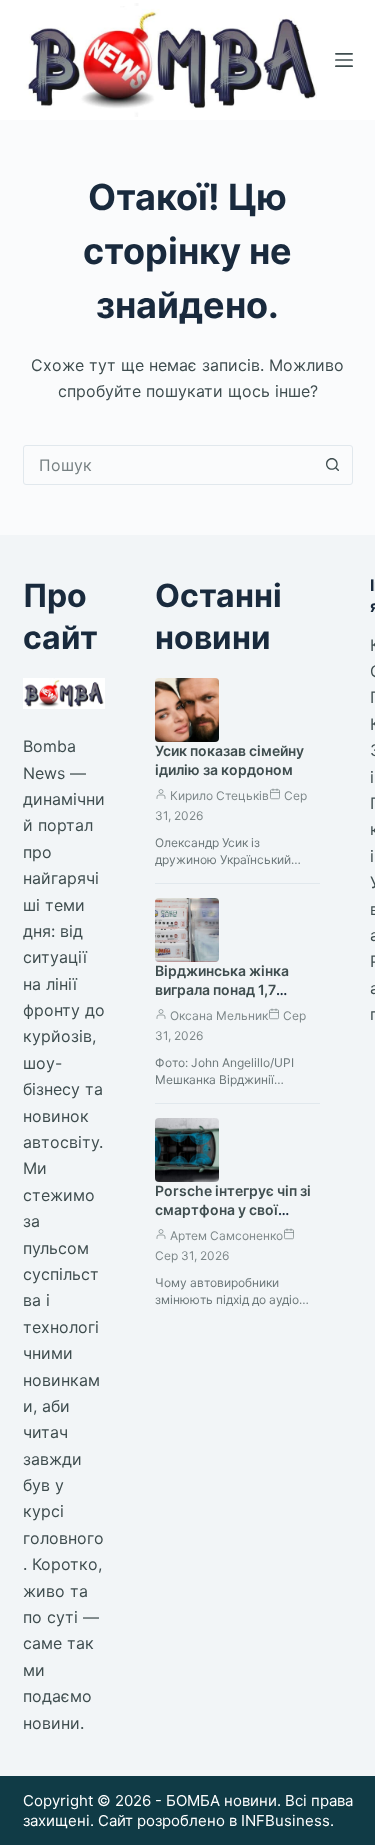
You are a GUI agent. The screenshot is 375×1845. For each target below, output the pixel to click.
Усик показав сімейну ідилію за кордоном (229, 760)
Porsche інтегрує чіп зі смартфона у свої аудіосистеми (233, 1209)
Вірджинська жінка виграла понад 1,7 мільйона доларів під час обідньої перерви (228, 999)
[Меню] (344, 60)
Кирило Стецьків (219, 795)
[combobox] (169, 465)
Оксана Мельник (219, 1015)
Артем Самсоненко (226, 1235)
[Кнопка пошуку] (333, 465)
